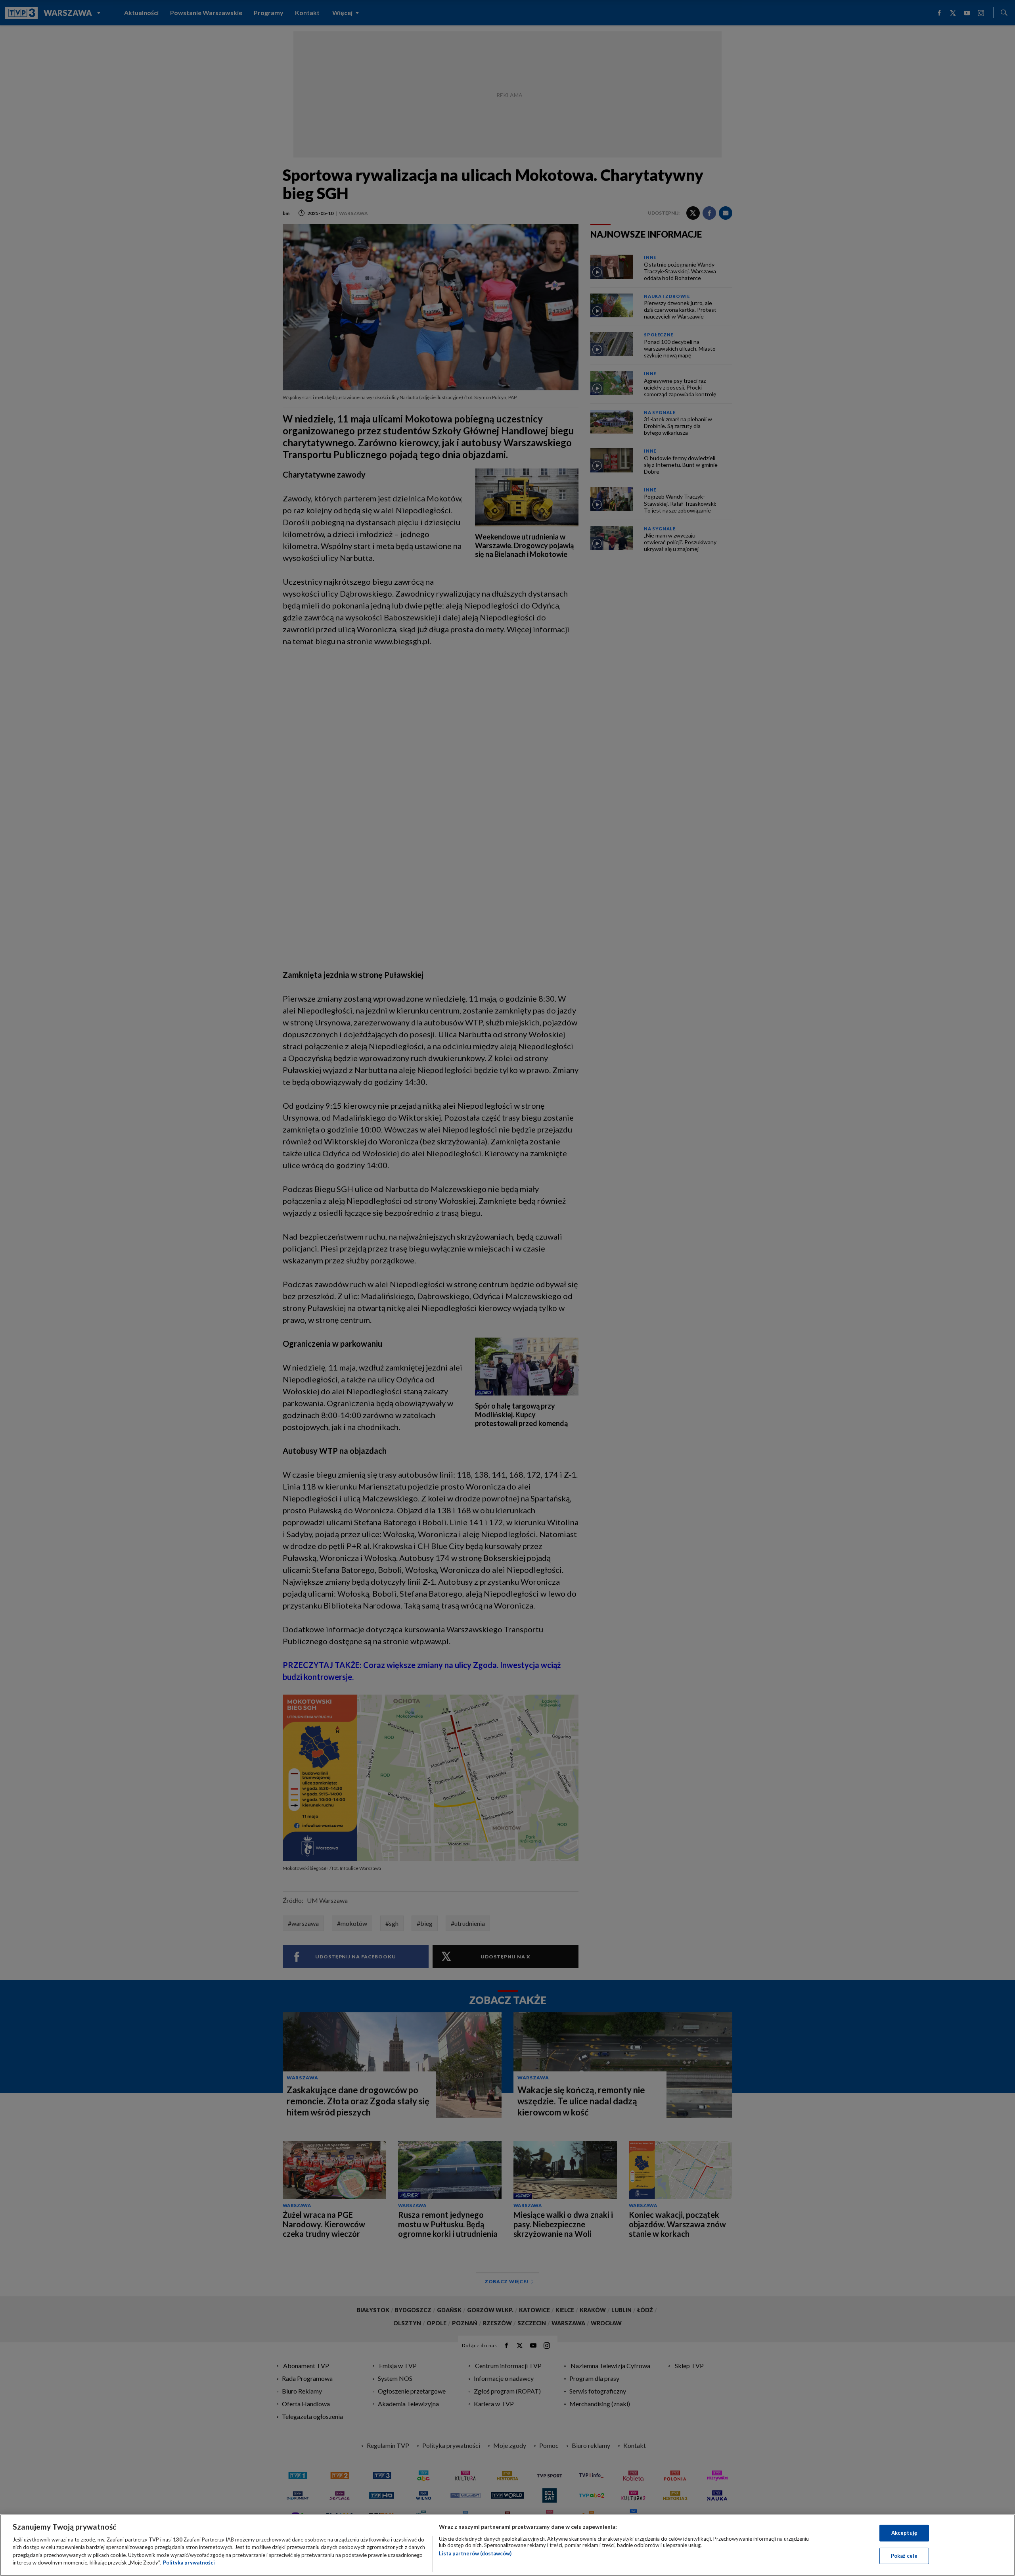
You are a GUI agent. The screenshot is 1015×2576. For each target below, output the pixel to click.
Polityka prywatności (189, 2563)
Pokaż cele (904, 2555)
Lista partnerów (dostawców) (475, 2553)
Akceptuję (904, 2533)
